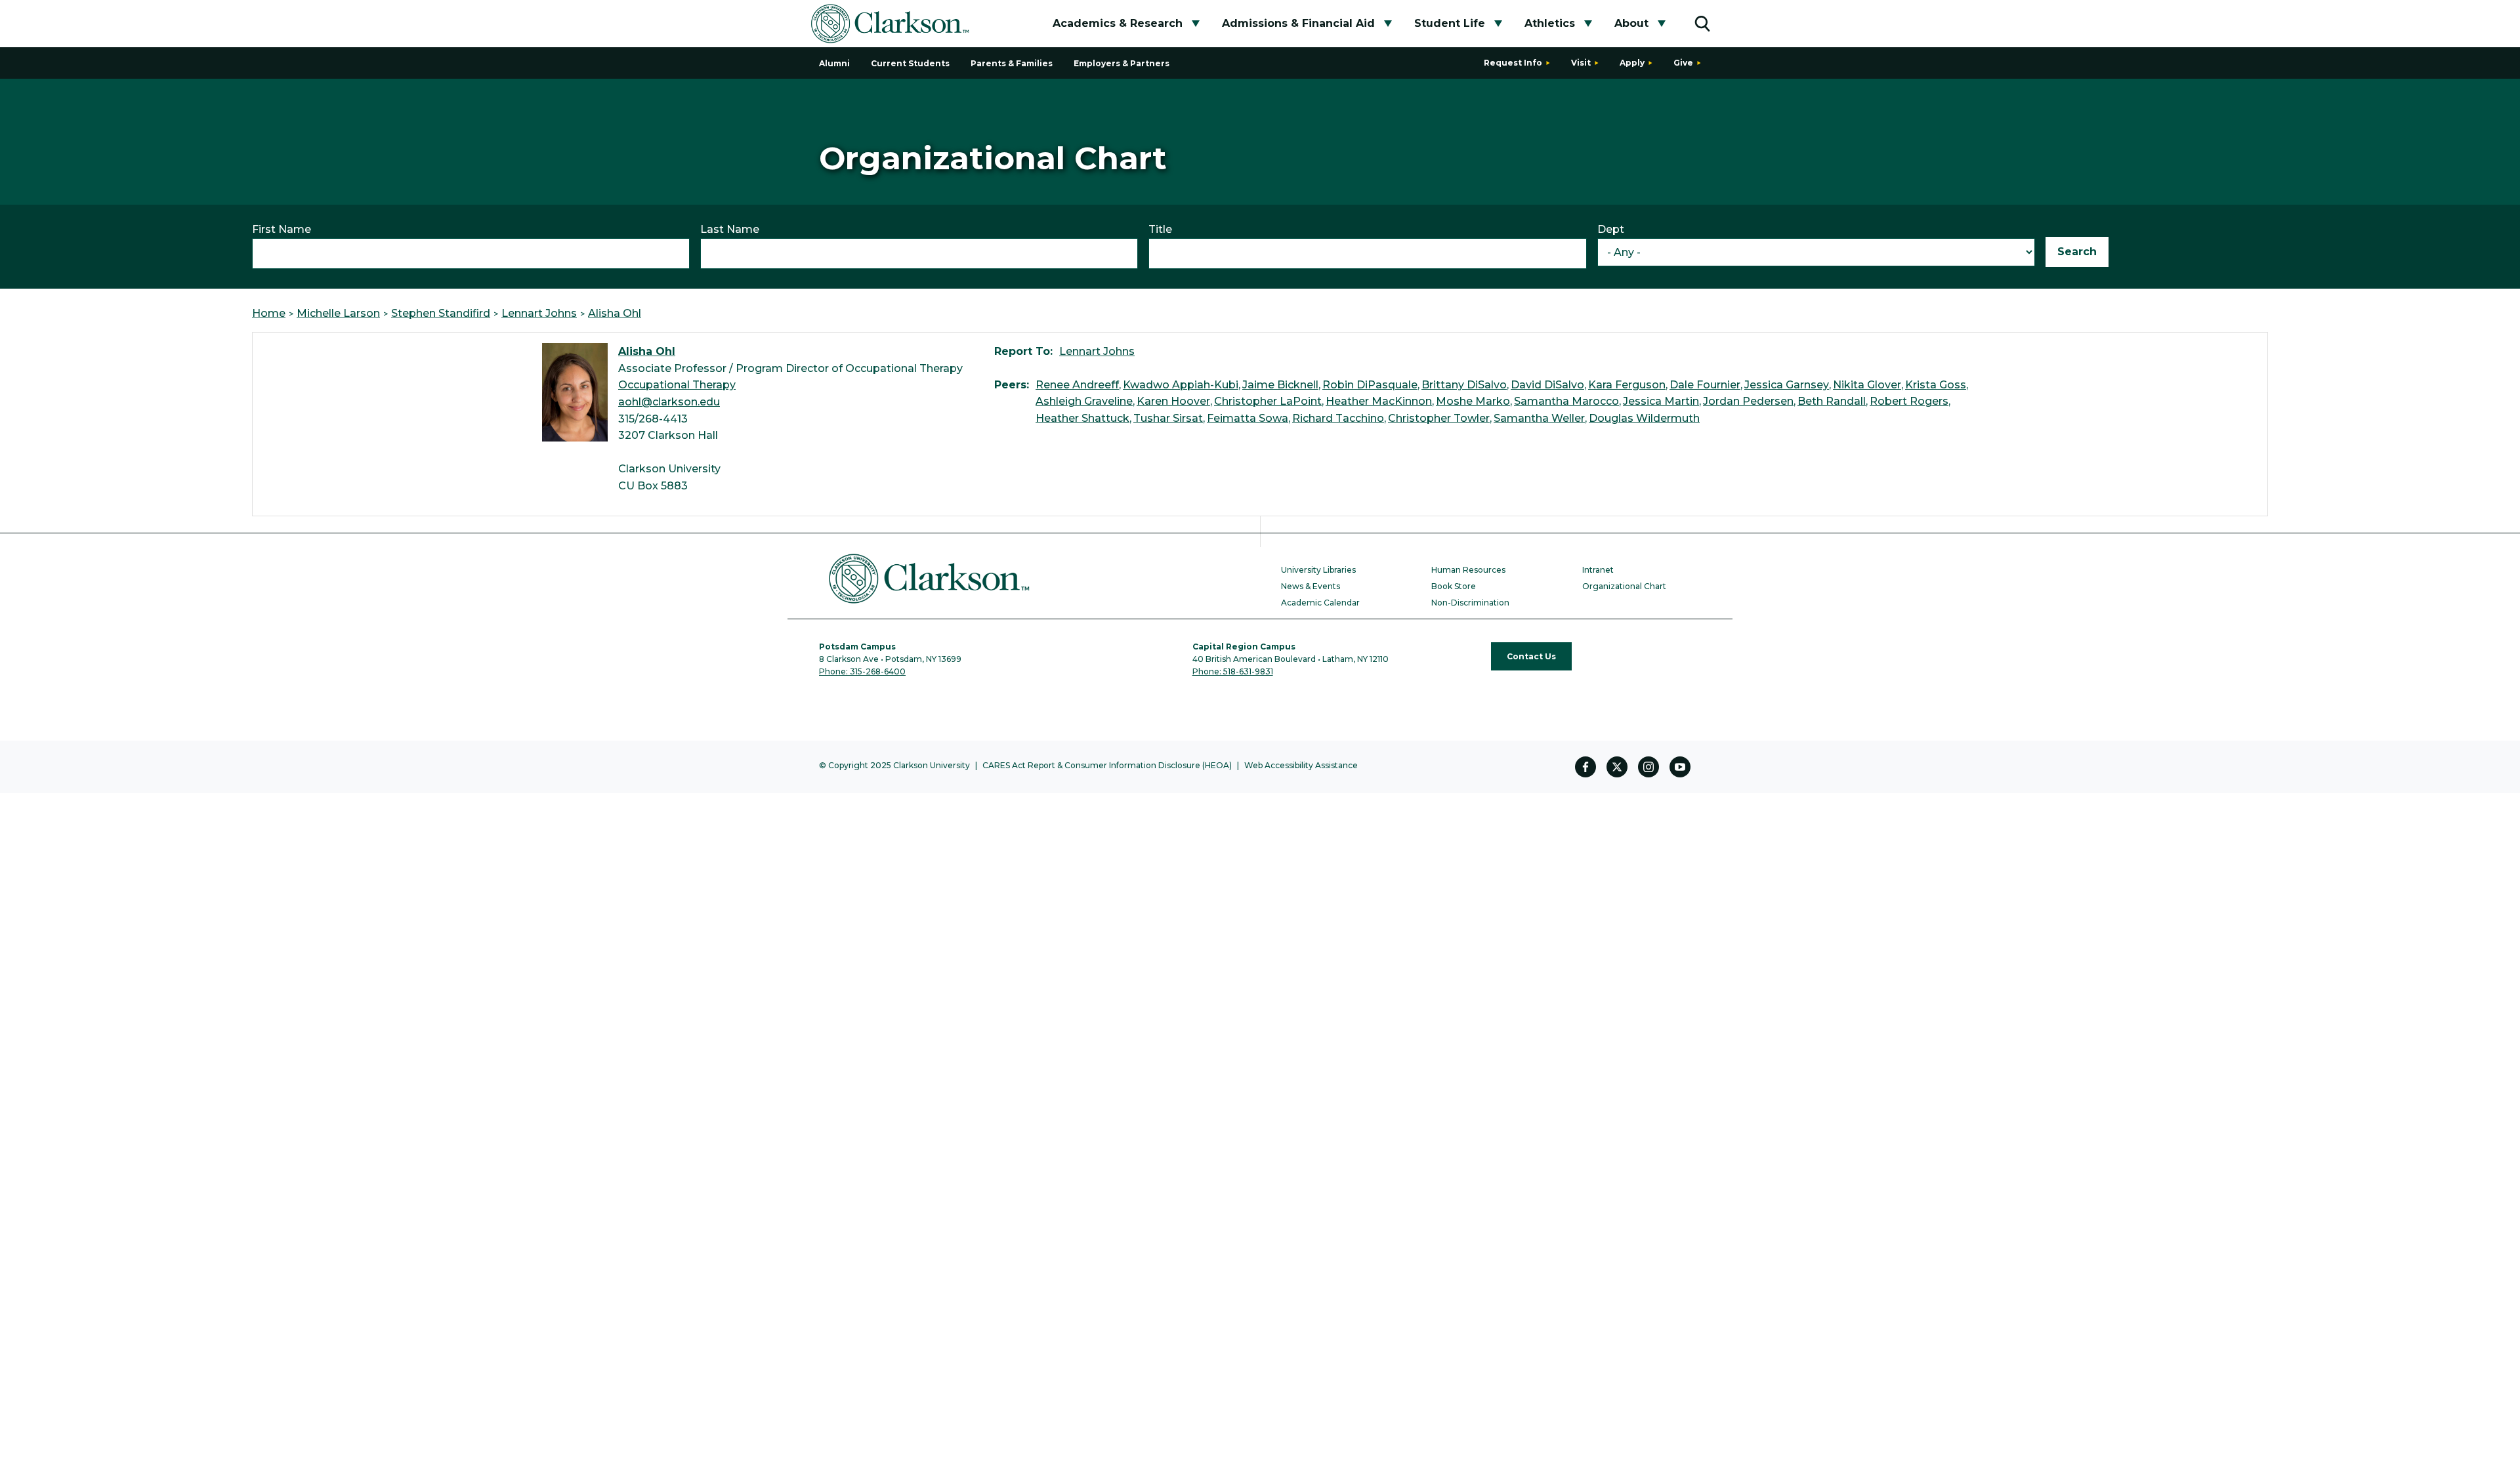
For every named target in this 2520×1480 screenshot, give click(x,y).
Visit (1581, 63)
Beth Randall (1832, 401)
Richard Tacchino (1338, 418)
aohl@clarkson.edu (669, 402)
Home (269, 313)
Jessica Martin (1661, 401)
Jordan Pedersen (1748, 401)
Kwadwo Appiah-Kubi (1181, 385)
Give (1683, 63)
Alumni (834, 63)
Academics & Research (1118, 23)
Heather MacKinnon (1379, 401)
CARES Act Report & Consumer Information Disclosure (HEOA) (1107, 765)
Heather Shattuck (1082, 418)
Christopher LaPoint (1268, 401)
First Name (282, 229)
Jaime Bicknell (1280, 385)
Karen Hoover (1173, 401)
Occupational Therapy (677, 385)
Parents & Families (1012, 63)
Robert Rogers (1909, 401)
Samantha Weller (1539, 418)
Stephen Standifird (441, 313)
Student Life (1450, 23)
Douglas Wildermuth (1644, 418)
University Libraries (1318, 570)
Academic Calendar (1320, 603)
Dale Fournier (1705, 385)
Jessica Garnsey (1787, 385)
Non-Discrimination (1470, 603)
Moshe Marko (1473, 401)
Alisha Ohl (615, 313)
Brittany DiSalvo (1464, 385)
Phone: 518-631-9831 (1233, 671)
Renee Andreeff (1077, 385)
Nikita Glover (1867, 385)
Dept (1611, 229)
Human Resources (1468, 570)
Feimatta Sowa (1248, 418)
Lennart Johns (539, 313)
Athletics (1550, 23)
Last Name (730, 229)
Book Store (1454, 586)
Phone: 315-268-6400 (862, 671)
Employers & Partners (1122, 63)
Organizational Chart (1624, 586)
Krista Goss (1936, 385)
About (1631, 23)
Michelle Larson (338, 313)
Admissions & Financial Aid (1298, 23)
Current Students (910, 63)
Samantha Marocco (1566, 401)
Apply (1632, 63)
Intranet (1598, 570)
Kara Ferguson (1627, 385)
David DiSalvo (1547, 385)
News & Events (1311, 586)
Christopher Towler (1439, 418)
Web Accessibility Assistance (1301, 765)
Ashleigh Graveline (1084, 401)
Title (1160, 229)
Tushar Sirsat (1168, 418)
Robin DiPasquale (1370, 385)
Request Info (1513, 63)
